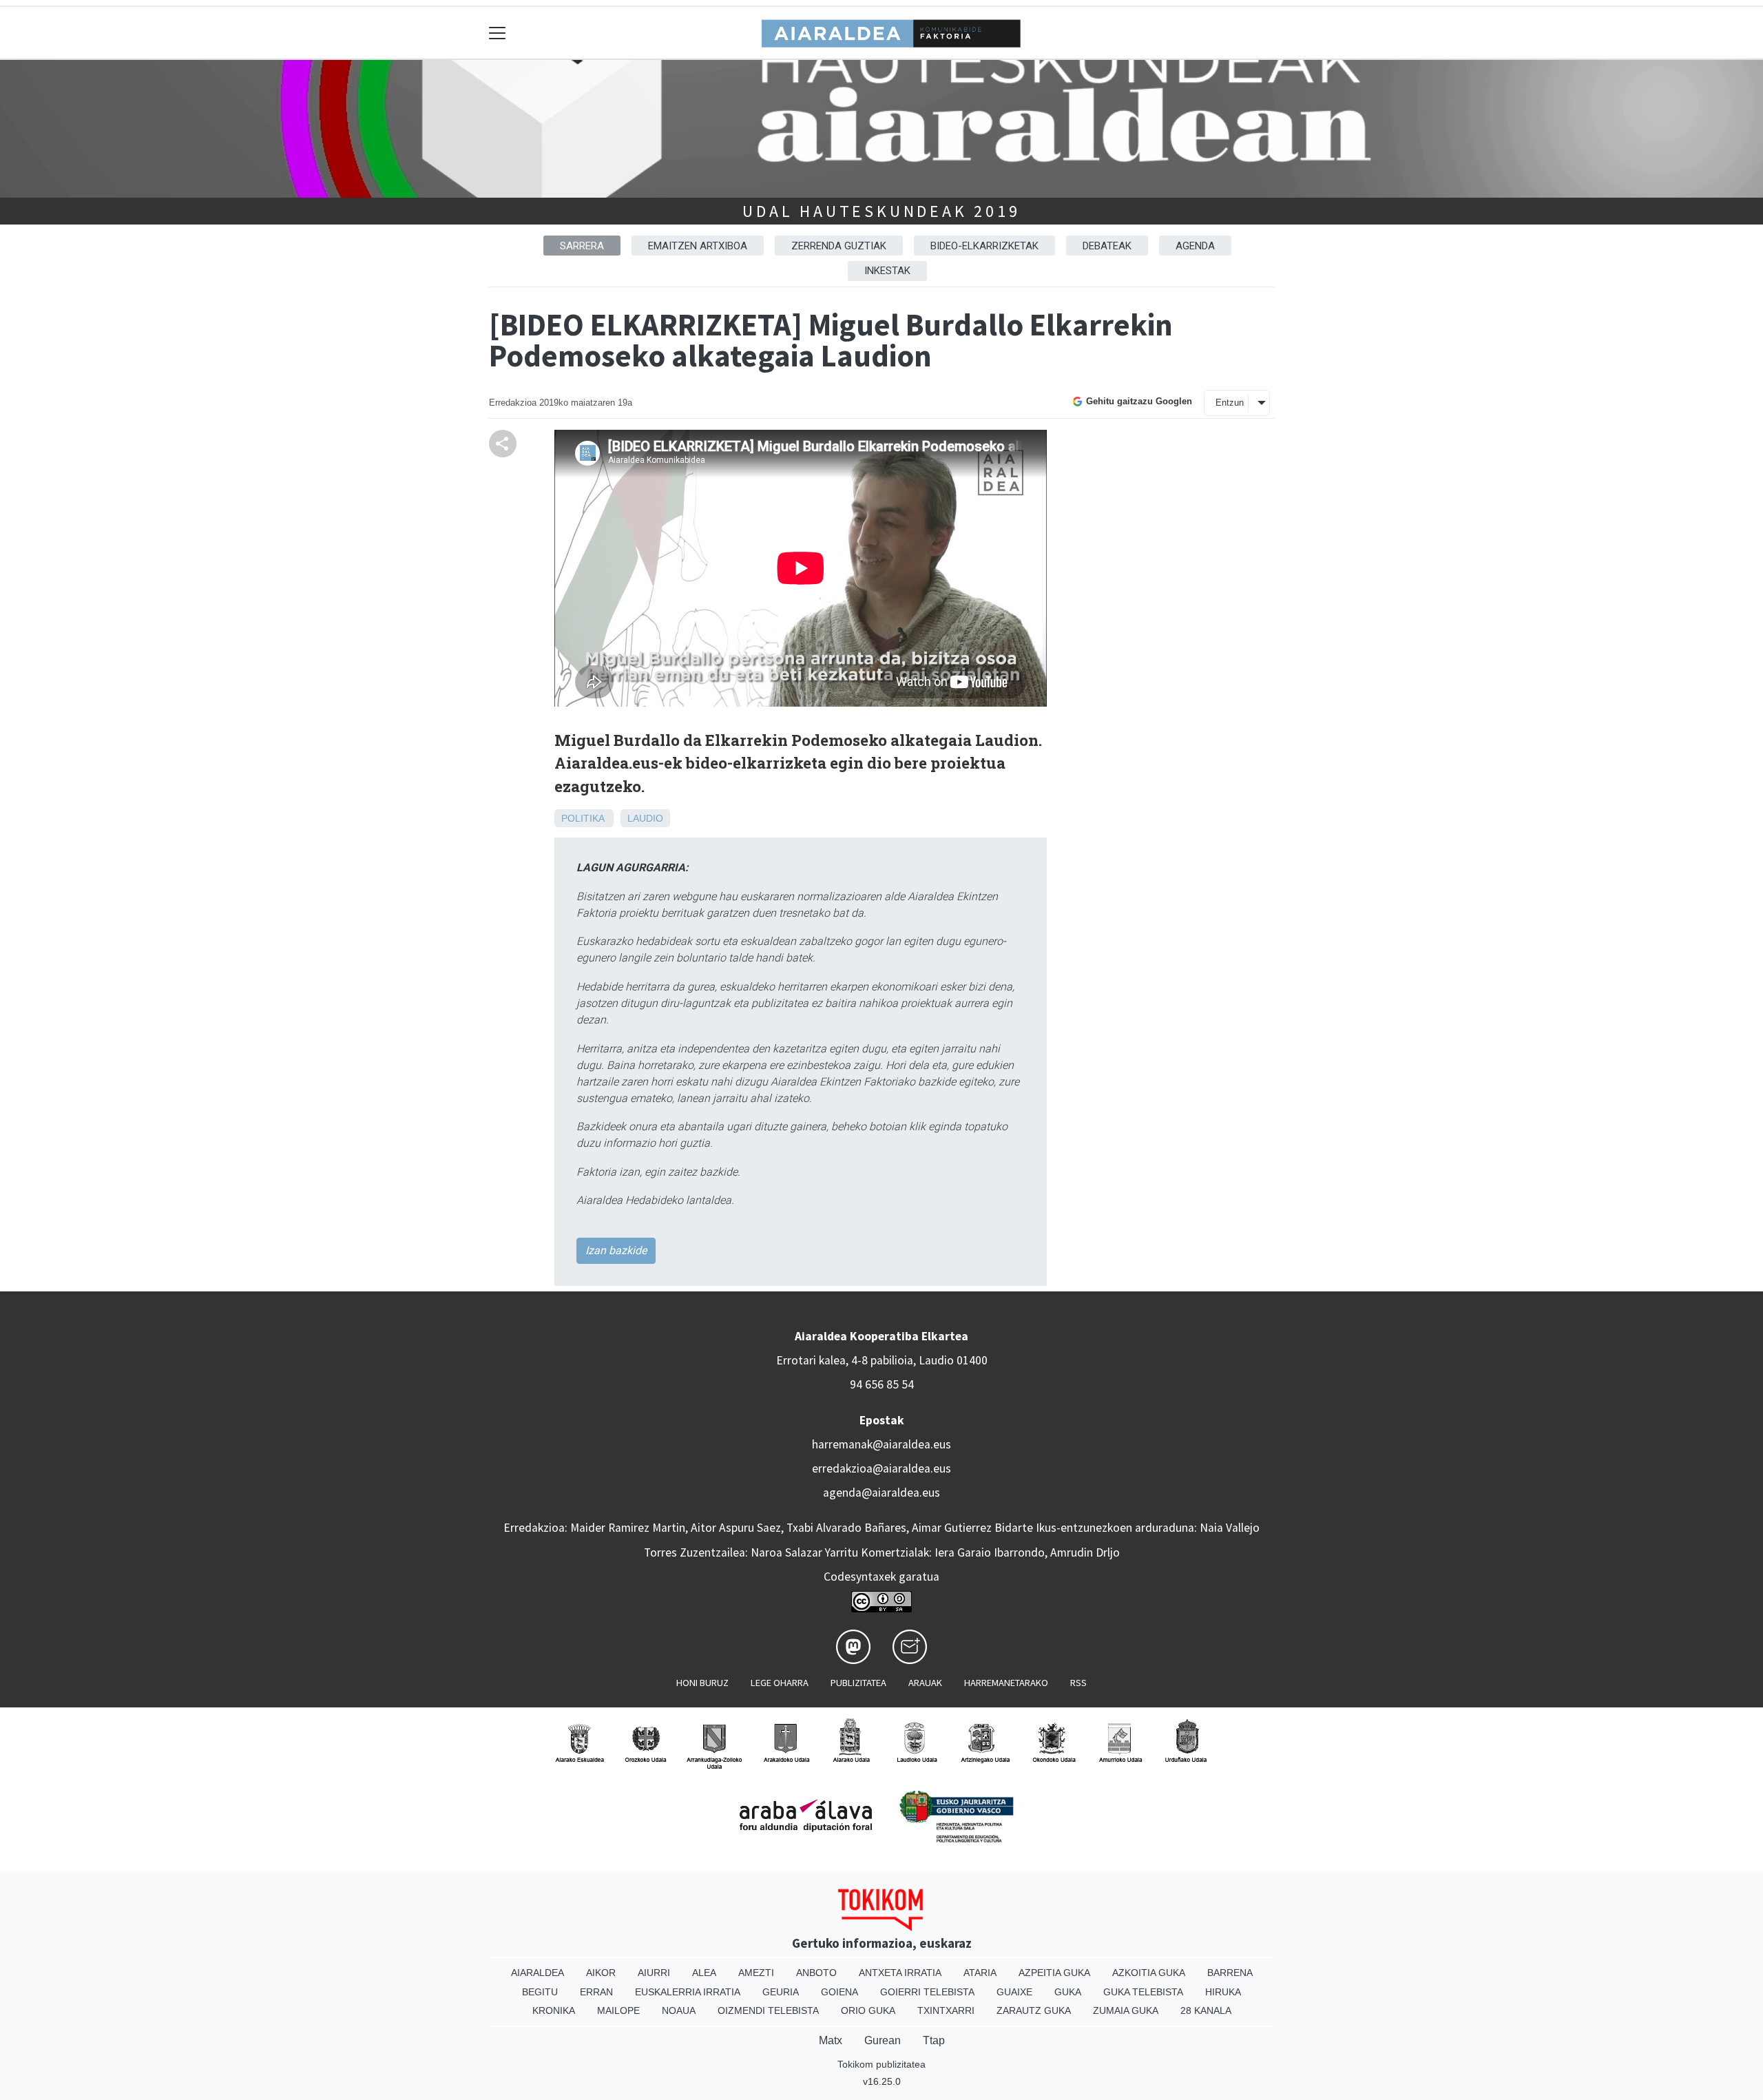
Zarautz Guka (1034, 2010)
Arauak (925, 1683)
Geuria (781, 1992)
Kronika (554, 2010)
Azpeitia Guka (1054, 1973)
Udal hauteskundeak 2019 (881, 211)
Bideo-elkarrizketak (984, 246)
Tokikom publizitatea (881, 2064)
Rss (1078, 1683)
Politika (583, 818)
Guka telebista (1143, 1992)
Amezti (756, 1973)
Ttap (934, 2040)
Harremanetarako (1006, 1683)
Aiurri (654, 1973)
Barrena (1230, 1973)
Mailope (618, 2010)
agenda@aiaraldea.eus (881, 1493)
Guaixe (1014, 1992)
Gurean (883, 2040)
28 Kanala (1206, 2010)
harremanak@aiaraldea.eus (881, 1444)
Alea (704, 1973)
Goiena (839, 1992)
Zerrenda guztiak (839, 246)
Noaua (679, 2010)
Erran (596, 1992)
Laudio (645, 818)
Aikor (601, 1973)
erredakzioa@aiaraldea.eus (881, 1468)
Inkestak (887, 271)
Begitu (540, 1992)
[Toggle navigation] (498, 33)
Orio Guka (868, 2010)
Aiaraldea (538, 1973)
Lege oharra (780, 1683)
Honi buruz (702, 1683)
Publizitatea (858, 1683)
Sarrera (582, 246)
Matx (831, 2040)
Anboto (816, 1973)
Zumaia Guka (1126, 2010)
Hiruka (1223, 1992)
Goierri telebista (927, 1992)
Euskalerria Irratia (688, 1992)
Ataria (980, 1973)
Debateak (1107, 246)
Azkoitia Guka (1149, 1973)
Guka (1068, 1992)
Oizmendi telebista (768, 2010)
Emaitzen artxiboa (698, 246)
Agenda (1195, 246)
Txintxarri (946, 2010)
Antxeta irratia (900, 1973)
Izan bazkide (616, 1250)
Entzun (1230, 403)
